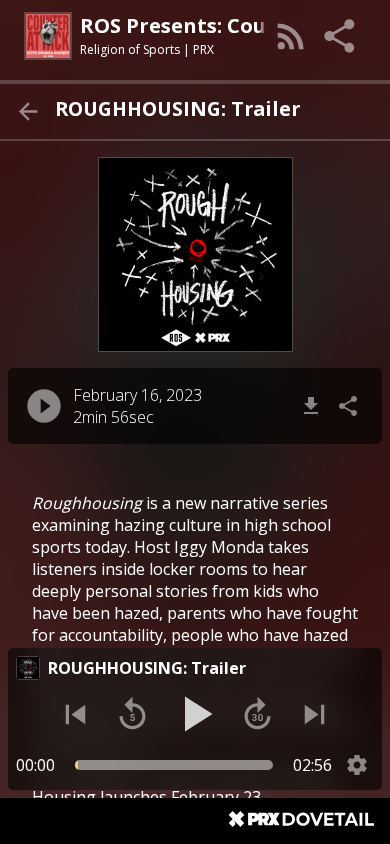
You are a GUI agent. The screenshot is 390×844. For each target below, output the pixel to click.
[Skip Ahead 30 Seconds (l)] (257, 714)
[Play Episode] (44, 406)
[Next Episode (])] (314, 714)
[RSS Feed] (291, 36)
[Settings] (357, 765)
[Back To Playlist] (27, 111)
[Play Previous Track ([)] (75, 714)
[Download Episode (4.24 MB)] (311, 406)
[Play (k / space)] (195, 714)
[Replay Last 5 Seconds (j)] (132, 714)
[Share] (341, 36)
